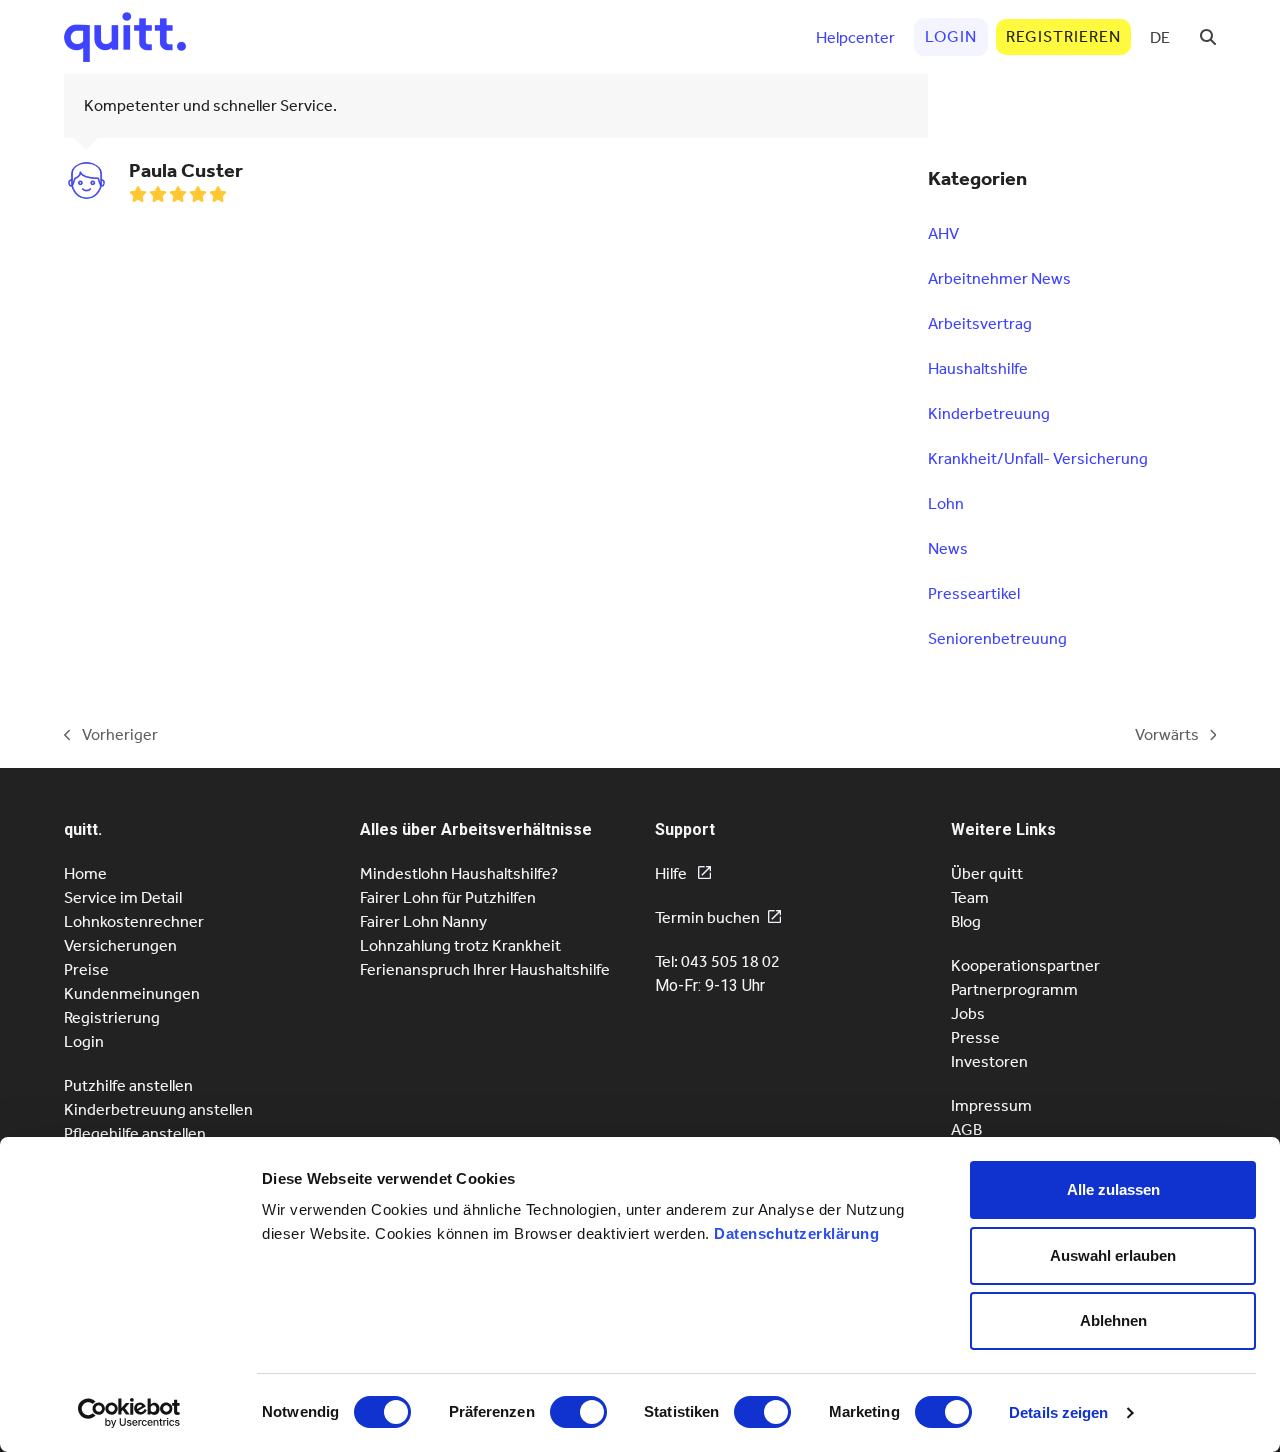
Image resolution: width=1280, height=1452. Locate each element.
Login (84, 1041)
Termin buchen (707, 917)
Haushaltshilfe (978, 368)
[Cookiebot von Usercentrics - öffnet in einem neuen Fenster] (129, 1413)
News (948, 548)
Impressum (991, 1105)
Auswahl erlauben (1113, 1255)
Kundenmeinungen (132, 993)
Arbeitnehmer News (999, 278)
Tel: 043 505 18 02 (717, 961)
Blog (966, 921)
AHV (943, 233)
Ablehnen (1113, 1320)
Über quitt (987, 873)
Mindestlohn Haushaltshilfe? (459, 873)
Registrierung (112, 1017)
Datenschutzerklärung (796, 1233)
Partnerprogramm (1014, 989)
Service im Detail (123, 897)
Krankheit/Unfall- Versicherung (1038, 458)
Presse (975, 1037)
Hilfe (672, 873)
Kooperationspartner (1025, 965)
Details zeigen (1058, 1412)
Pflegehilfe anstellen (135, 1133)
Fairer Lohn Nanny (423, 921)
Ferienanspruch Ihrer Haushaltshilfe (485, 969)
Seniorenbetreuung (997, 638)
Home (85, 873)
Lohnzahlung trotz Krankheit (460, 945)
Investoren (989, 1061)
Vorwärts (1167, 736)
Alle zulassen (1113, 1189)
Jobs (968, 1013)
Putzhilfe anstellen (128, 1085)
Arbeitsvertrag (980, 323)
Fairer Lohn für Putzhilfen (448, 897)
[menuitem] (1160, 37)
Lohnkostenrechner (134, 921)
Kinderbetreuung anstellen (158, 1109)
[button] (1208, 37)
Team (970, 897)
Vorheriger (111, 736)
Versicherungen (120, 945)
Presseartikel (974, 593)
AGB (966, 1129)
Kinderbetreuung (989, 413)
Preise (86, 969)
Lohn (946, 503)
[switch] (578, 1412)
